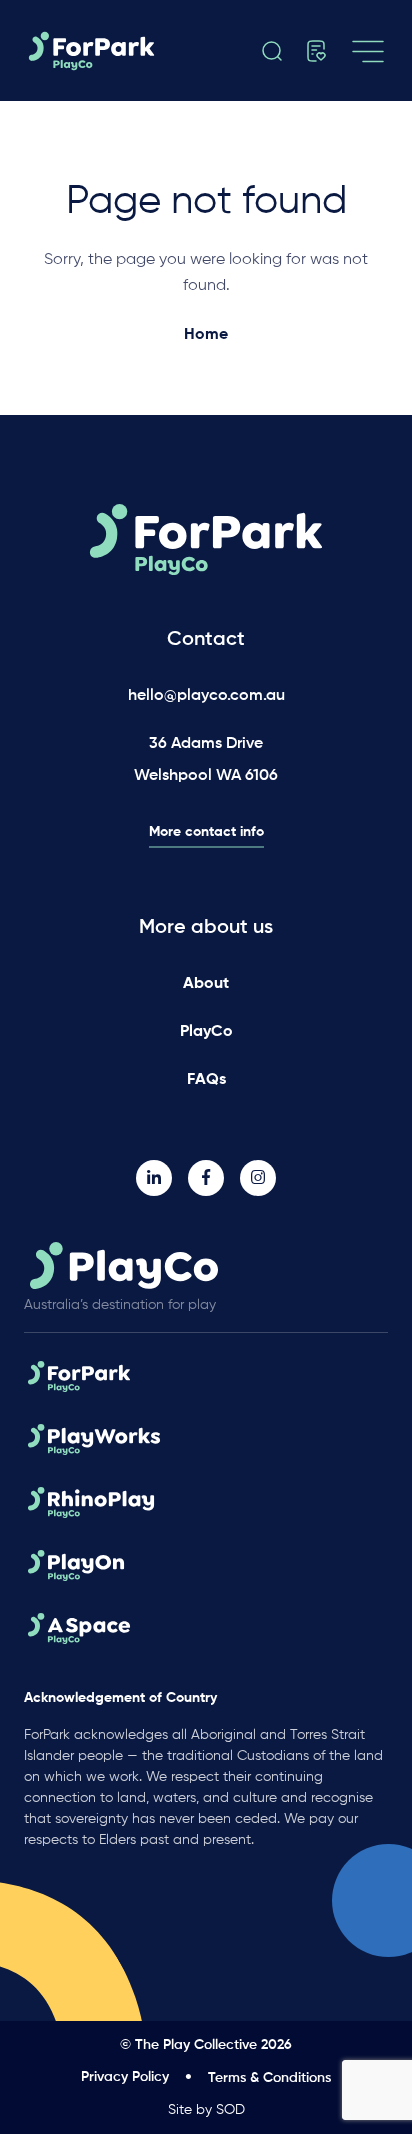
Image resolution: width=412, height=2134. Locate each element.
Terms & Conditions (269, 2078)
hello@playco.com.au (206, 696)
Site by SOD (206, 2110)
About (206, 984)
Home (206, 335)
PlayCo (206, 1032)
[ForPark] (111, 51)
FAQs (206, 1080)
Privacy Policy (125, 2077)
